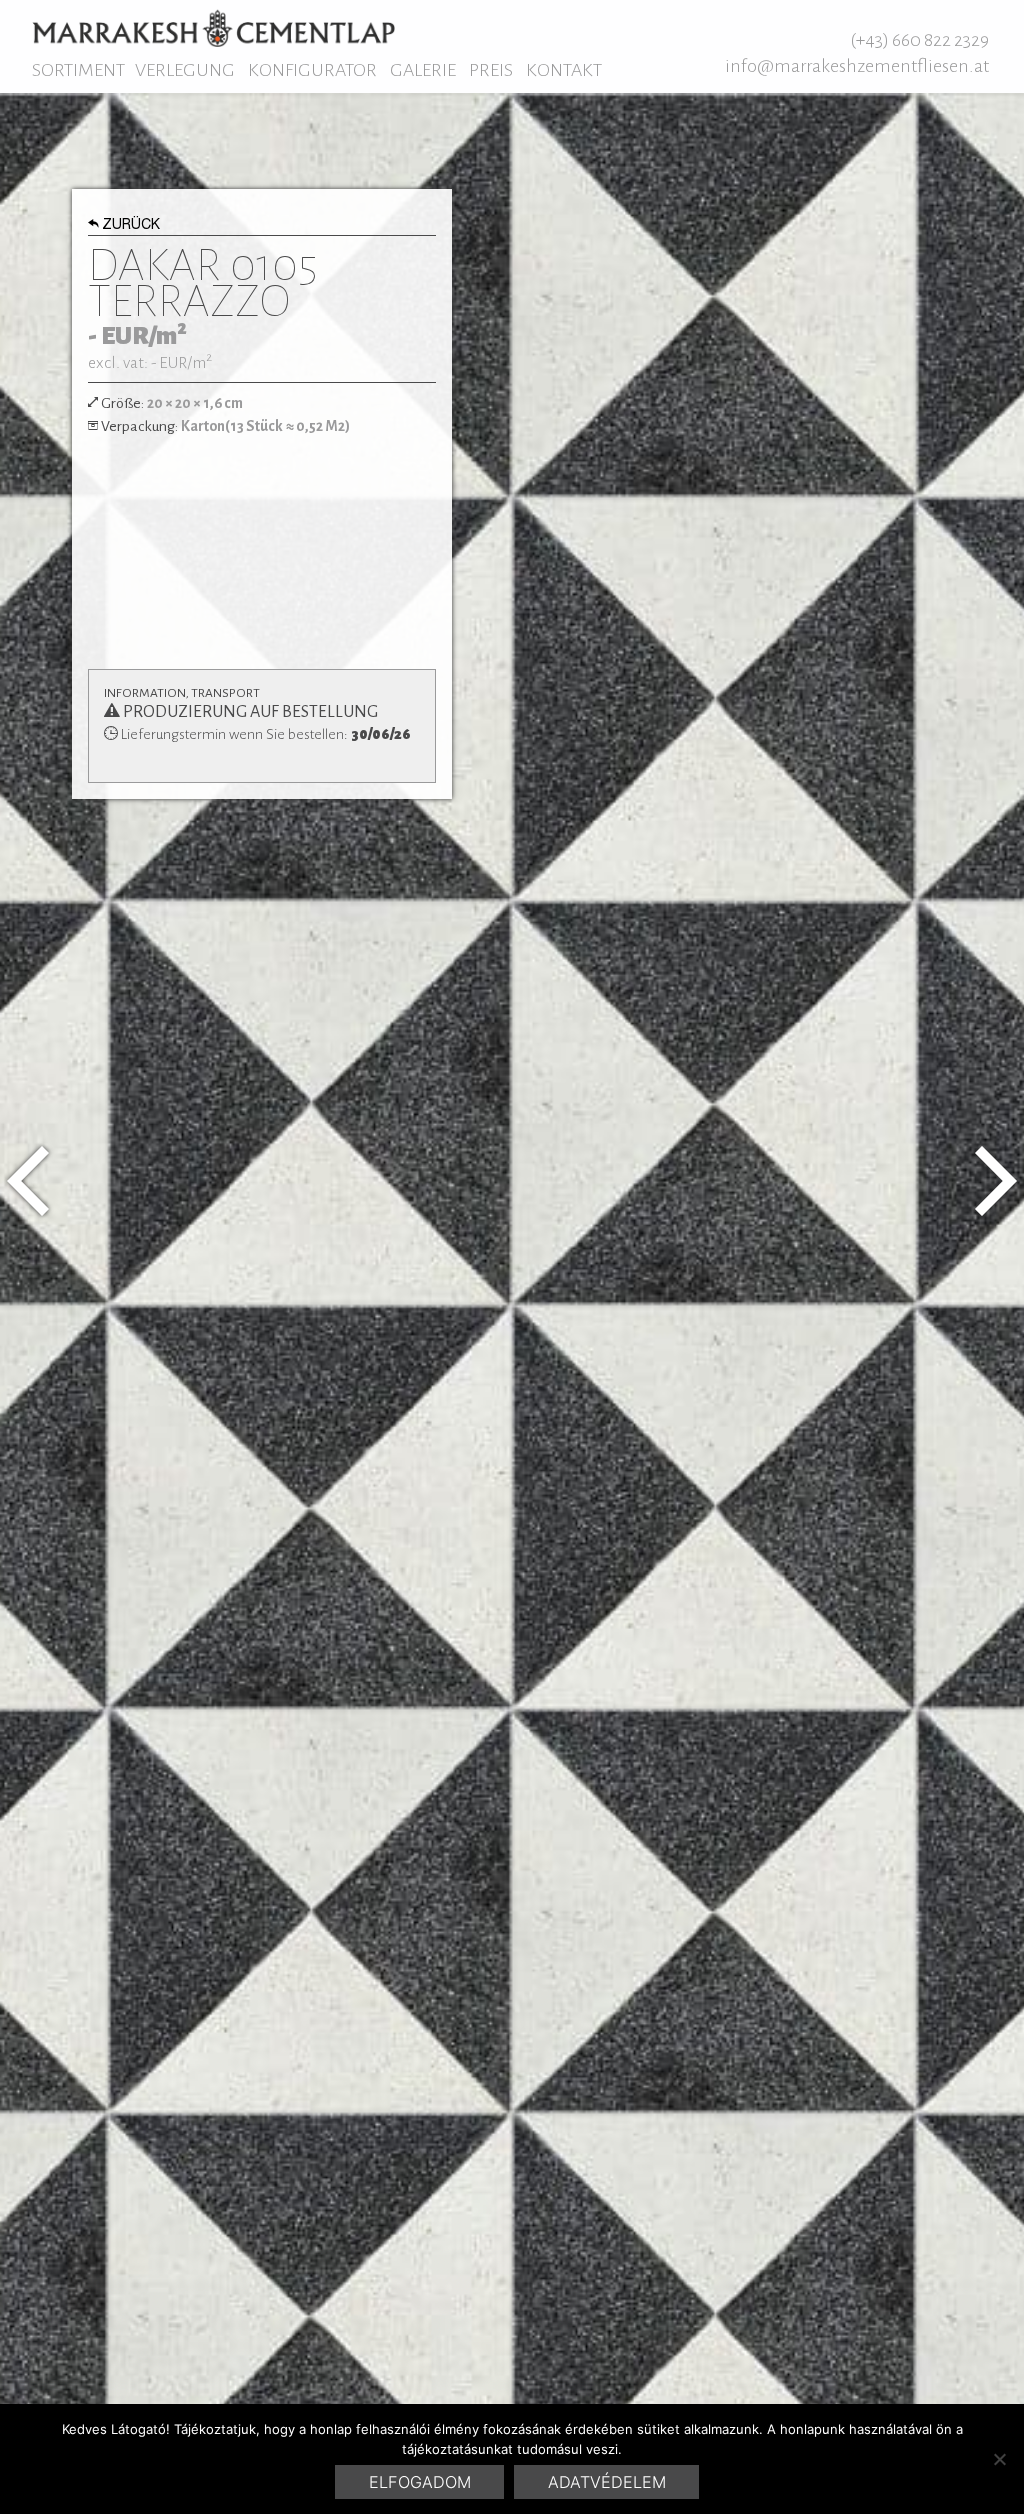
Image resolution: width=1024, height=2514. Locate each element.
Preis (491, 70)
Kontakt (564, 70)
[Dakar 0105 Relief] (28, 1181)
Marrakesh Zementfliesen (213, 28)
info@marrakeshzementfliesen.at (857, 66)
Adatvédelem (607, 2482)
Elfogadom (420, 2482)
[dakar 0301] (996, 1181)
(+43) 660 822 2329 (919, 40)
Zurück (131, 226)
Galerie (423, 70)
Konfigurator (312, 70)
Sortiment (78, 70)
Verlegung (185, 70)
